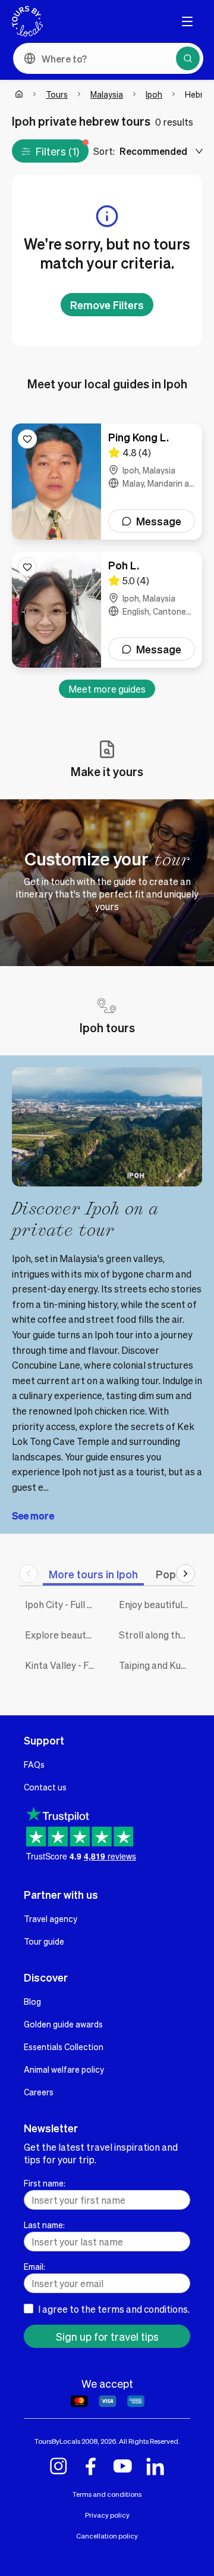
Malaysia (107, 94)
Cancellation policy (107, 2536)
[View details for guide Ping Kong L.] (107, 482)
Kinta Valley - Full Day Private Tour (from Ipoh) (63, 1665)
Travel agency (51, 1918)
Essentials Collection (64, 2047)
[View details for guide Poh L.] (107, 610)
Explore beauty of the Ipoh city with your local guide (63, 1635)
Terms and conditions (107, 2494)
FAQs (34, 1764)
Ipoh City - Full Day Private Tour (63, 1604)
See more (33, 1516)
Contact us (45, 1787)
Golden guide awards (63, 2024)
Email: (34, 2266)
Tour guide (44, 1941)
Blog (32, 2001)
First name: (45, 2183)
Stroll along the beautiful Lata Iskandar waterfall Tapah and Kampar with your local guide (157, 1635)
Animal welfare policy (64, 2069)
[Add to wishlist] (27, 439)
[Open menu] (187, 21)
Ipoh (154, 94)
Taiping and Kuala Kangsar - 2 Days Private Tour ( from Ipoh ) (157, 1665)
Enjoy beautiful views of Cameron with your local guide (157, 1604)
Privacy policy (107, 2515)
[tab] (93, 1574)
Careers (39, 2092)
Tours (57, 94)
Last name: (44, 2225)
